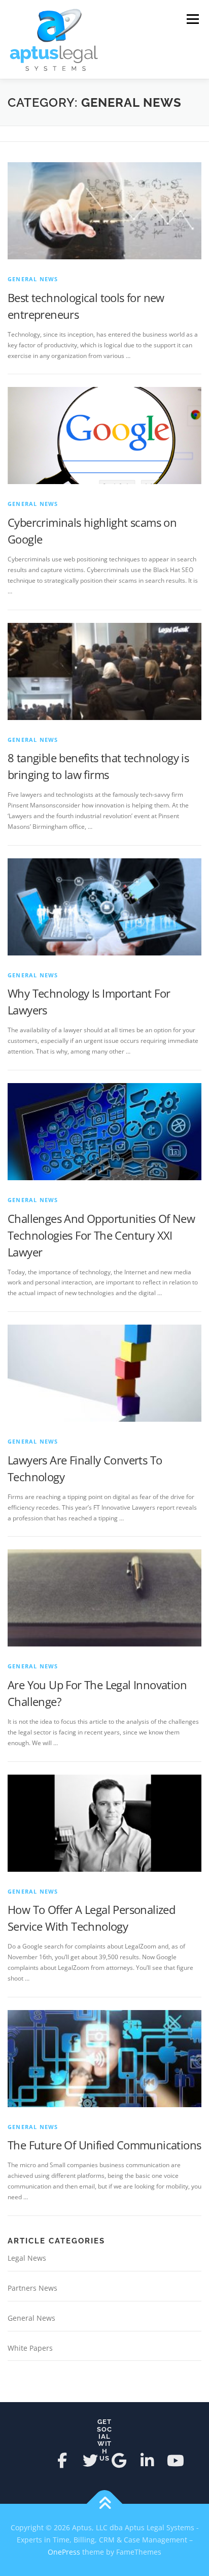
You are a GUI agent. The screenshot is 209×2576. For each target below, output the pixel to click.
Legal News (27, 2258)
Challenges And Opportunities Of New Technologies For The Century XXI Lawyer (101, 1235)
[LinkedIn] (147, 2461)
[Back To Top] (105, 2504)
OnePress (64, 2552)
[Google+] (119, 2461)
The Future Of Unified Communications (104, 2145)
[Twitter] (90, 2461)
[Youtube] (176, 2461)
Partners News (32, 2288)
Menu (192, 19)
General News (33, 279)
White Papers (30, 2348)
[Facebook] (62, 2461)
